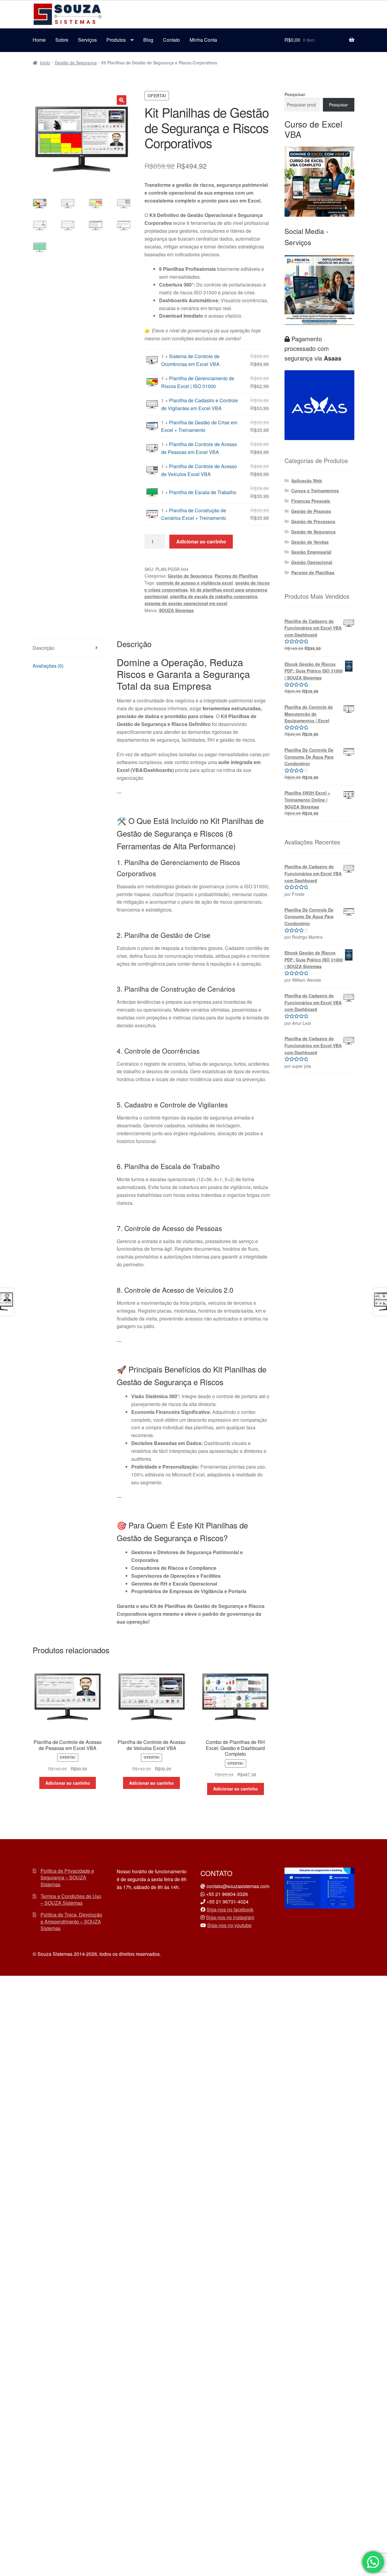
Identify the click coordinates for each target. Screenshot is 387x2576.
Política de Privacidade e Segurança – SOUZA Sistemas (67, 1878)
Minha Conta (203, 40)
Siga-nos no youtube (229, 1925)
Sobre (62, 40)
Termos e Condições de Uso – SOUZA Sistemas (71, 1900)
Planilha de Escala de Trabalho (203, 492)
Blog (148, 40)
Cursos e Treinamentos (315, 491)
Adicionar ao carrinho (201, 541)
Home (39, 40)
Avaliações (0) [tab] (48, 666)
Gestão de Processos (313, 521)
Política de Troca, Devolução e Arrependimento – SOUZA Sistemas (71, 1921)
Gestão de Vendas (310, 542)
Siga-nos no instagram (230, 1917)
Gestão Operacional (312, 562)
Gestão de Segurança (76, 63)
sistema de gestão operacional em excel (186, 603)
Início (45, 63)
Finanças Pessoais (311, 501)
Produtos (116, 40)
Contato (171, 40)
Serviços (87, 40)
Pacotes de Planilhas (236, 576)
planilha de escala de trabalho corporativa (214, 596)
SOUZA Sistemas (176, 610)
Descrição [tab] (44, 648)
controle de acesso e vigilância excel (195, 583)
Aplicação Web (307, 481)
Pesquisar (295, 94)
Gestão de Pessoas (311, 511)
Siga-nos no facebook (230, 1909)
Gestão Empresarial (311, 552)
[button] (122, 100)
